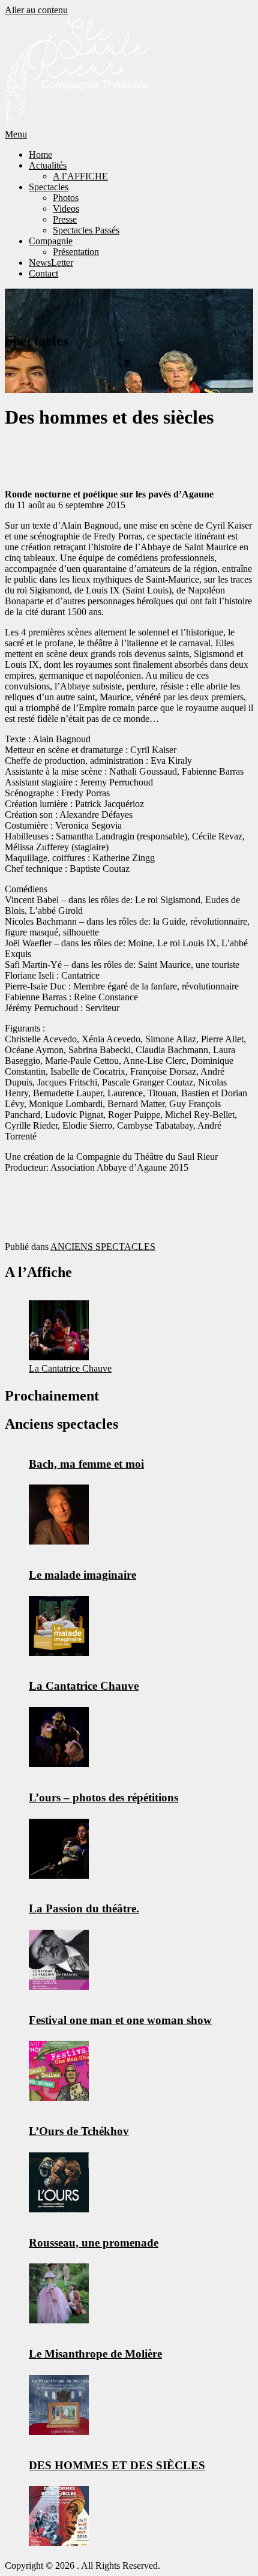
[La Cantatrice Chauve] (59, 1330)
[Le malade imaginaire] (59, 1626)
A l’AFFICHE (80, 176)
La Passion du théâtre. (84, 1908)
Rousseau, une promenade (94, 2243)
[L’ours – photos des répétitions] (59, 1849)
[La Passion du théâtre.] (59, 1960)
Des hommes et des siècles (117, 2465)
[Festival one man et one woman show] (59, 2071)
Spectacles (49, 187)
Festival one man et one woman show (120, 2020)
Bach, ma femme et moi (86, 1464)
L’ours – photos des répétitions (103, 1797)
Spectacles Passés (86, 230)
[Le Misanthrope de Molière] (59, 2405)
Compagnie (51, 241)
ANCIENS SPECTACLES (103, 1247)
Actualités (48, 165)
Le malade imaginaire (82, 1575)
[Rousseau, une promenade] (59, 2293)
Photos (66, 198)
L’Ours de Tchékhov (79, 2131)
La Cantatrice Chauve (70, 1368)
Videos (66, 209)
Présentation (76, 252)
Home (40, 155)
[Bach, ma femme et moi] (59, 1515)
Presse (65, 219)
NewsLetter (51, 263)
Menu (16, 134)
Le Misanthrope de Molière (95, 2354)
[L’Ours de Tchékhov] (59, 2182)
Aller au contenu (36, 10)
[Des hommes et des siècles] (59, 2516)
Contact (43, 273)
